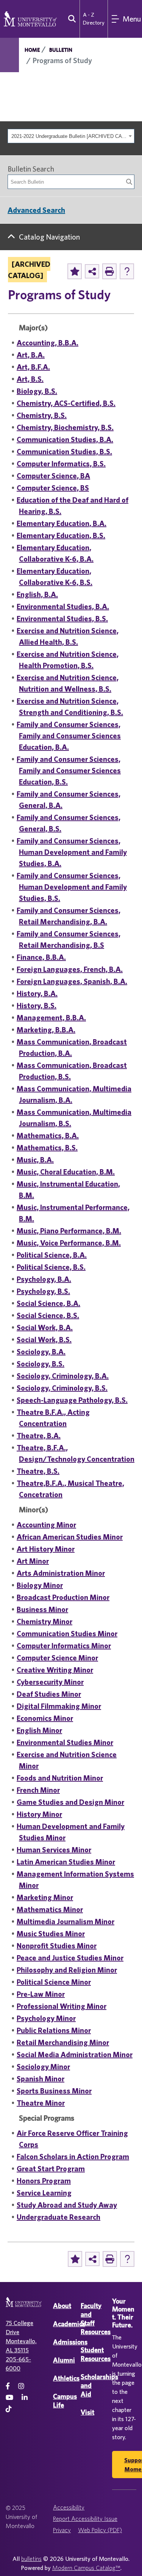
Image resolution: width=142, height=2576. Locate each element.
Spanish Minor (41, 2079)
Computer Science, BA (53, 476)
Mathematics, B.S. (47, 1147)
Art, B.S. (30, 379)
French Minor (38, 1790)
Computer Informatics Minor (64, 1645)
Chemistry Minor (44, 1621)
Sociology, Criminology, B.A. (63, 1376)
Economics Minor (45, 1718)
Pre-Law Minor (41, 1994)
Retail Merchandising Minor (63, 2042)
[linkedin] (25, 2397)
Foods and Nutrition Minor (60, 1778)
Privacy (62, 2530)
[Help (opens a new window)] (127, 271)
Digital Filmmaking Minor (59, 1706)
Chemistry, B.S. (42, 415)
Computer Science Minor (57, 1658)
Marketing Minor (45, 1897)
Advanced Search (36, 210)
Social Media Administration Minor (75, 2054)
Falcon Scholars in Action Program (73, 2156)
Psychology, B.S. (43, 1291)
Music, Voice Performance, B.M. (69, 1243)
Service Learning (44, 2193)
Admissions (70, 2342)
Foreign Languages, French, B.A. (70, 969)
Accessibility (69, 2507)
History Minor (39, 1814)
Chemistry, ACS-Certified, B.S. (66, 403)
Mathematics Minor (50, 1909)
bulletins (31, 2559)
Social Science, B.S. (48, 1315)
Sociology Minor (43, 2066)
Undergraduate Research (59, 2217)
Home (32, 50)
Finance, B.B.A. (41, 957)
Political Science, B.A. (52, 1255)
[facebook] (8, 2386)
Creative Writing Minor (55, 1670)
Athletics (66, 2378)
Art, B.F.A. (33, 367)
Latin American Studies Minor (66, 1862)
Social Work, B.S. (44, 1339)
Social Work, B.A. (45, 1327)
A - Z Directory (94, 19)
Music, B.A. (35, 1160)
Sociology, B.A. (41, 1351)
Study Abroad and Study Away (67, 2205)
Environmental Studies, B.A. (63, 606)
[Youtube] (9, 2397)
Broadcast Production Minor (63, 1597)
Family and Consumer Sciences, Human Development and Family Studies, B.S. (72, 887)
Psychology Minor (46, 2018)
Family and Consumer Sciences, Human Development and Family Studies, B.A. (72, 852)
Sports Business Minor (54, 2091)
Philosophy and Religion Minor (67, 1970)
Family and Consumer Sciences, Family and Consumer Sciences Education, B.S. (69, 770)
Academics (69, 2324)
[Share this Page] (92, 271)
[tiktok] (9, 2409)
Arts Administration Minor (61, 1573)
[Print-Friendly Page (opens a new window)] (109, 271)
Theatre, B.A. (39, 1435)
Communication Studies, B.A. (65, 439)
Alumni (64, 2360)
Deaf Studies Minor (49, 1694)
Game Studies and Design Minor (70, 1802)
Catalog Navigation (49, 237)
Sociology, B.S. (41, 1364)
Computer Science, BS (53, 488)
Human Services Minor (54, 1850)
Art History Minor (46, 1549)
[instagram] (21, 2386)
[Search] (129, 182)
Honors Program (44, 2181)
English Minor (39, 1730)
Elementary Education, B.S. (61, 535)
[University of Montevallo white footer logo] (24, 2307)
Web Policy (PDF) (100, 2530)
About (62, 2306)
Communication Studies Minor (67, 1633)
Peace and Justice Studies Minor (70, 1958)
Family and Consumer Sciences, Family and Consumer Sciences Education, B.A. (69, 736)
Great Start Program (51, 2168)
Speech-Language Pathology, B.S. (72, 1400)
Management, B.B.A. (51, 1017)
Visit (87, 2412)
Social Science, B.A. (48, 1303)
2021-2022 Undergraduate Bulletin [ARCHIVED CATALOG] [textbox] (69, 136)
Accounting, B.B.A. (48, 343)
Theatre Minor (41, 2103)
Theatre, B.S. (38, 1471)
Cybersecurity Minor (50, 1682)
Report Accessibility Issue (85, 2519)
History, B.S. (37, 1005)
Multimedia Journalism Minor (66, 1921)
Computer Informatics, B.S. (61, 463)
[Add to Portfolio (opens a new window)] (75, 271)
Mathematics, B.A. (48, 1135)
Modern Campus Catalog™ (86, 2568)
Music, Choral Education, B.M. (66, 1172)
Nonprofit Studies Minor (57, 1946)
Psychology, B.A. (44, 1279)
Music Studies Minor (51, 1933)
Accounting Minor (46, 1525)
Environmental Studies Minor (65, 1742)
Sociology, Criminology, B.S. (62, 1388)
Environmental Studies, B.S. (62, 618)
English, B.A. (37, 594)
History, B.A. (37, 993)
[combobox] (71, 136)
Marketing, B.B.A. (46, 1030)
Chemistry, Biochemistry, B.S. (65, 427)
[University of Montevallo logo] (30, 18)
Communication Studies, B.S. (64, 451)
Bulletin (61, 50)
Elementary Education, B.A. (62, 523)
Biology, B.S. (37, 391)
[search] (70, 19)
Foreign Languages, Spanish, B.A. (72, 981)
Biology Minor (40, 1585)
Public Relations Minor (54, 2030)
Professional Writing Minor (62, 2006)
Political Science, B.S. (51, 1267)
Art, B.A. (31, 355)
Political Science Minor (54, 1982)
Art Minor (33, 1561)
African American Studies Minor (70, 1537)
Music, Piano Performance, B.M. (69, 1231)
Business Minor (42, 1609)
